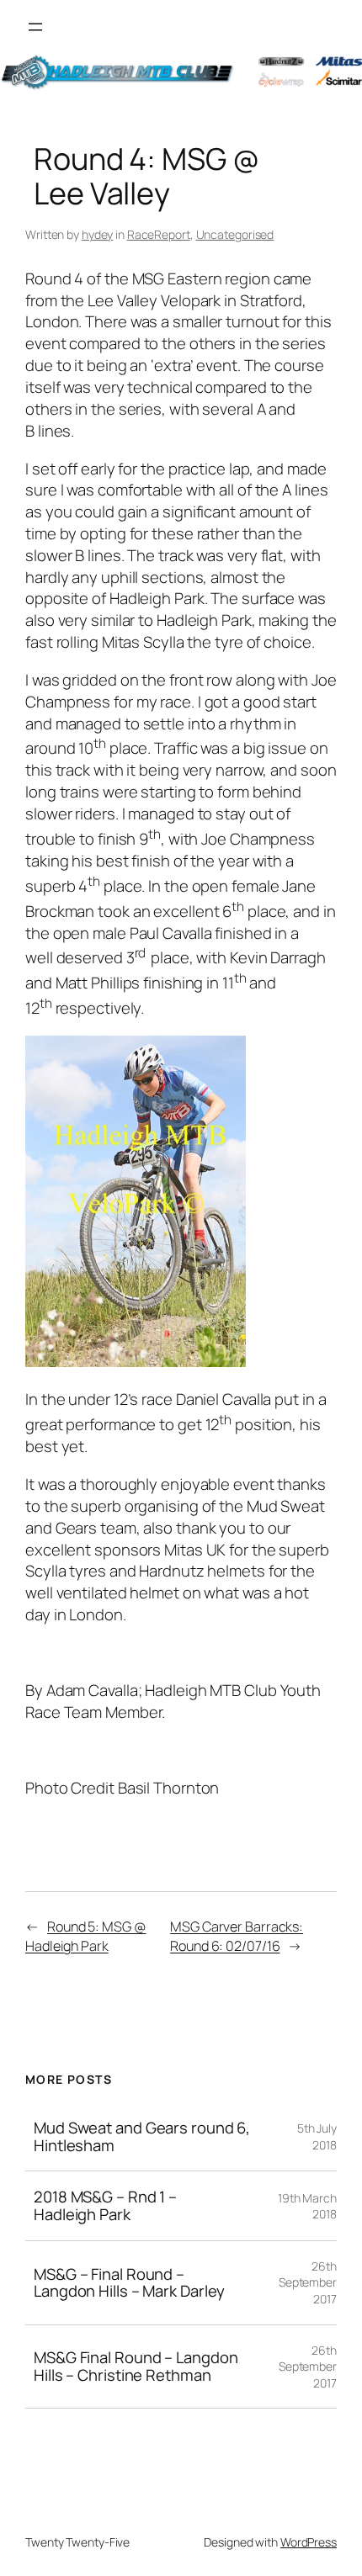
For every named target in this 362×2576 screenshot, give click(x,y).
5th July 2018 (317, 2136)
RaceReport (159, 234)
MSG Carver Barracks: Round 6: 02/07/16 (237, 1936)
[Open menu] (35, 27)
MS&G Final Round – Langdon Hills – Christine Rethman (136, 2366)
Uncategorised (235, 234)
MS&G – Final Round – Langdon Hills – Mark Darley (129, 2283)
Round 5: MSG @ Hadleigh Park (86, 1936)
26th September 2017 (308, 2282)
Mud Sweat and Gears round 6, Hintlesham (142, 2136)
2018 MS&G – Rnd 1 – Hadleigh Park (105, 2205)
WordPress (309, 2542)
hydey (98, 234)
